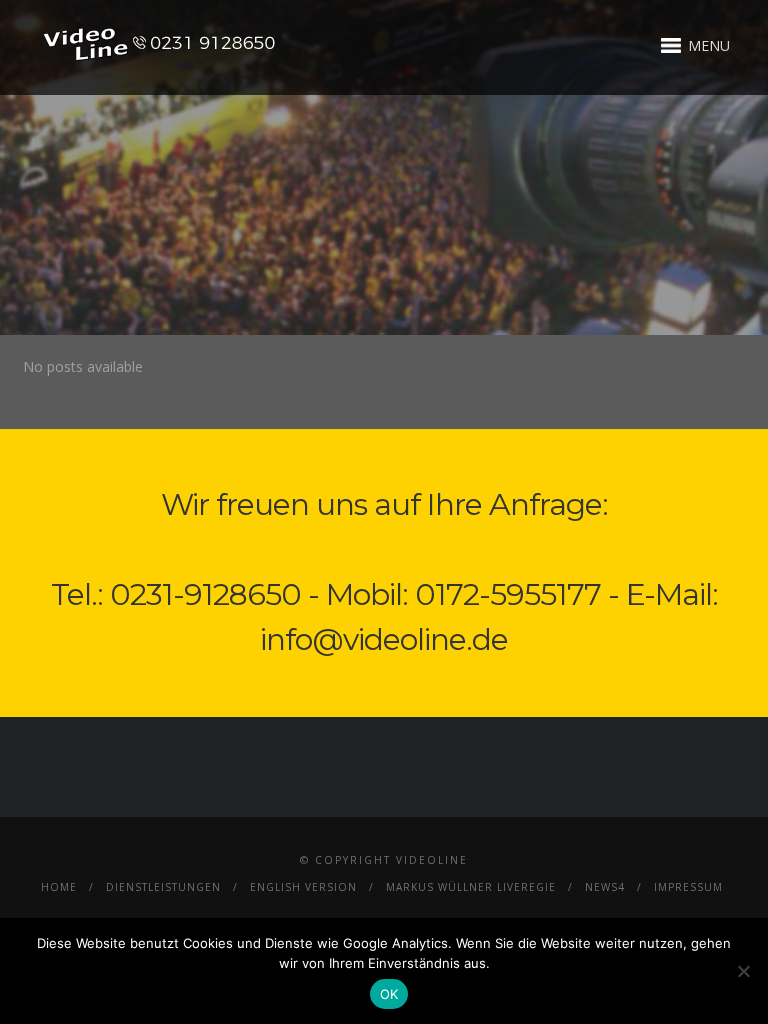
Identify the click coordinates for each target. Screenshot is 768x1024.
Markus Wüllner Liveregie (471, 887)
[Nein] (743, 971)
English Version (303, 887)
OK (389, 994)
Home (59, 887)
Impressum (688, 887)
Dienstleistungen (163, 887)
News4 (605, 887)
